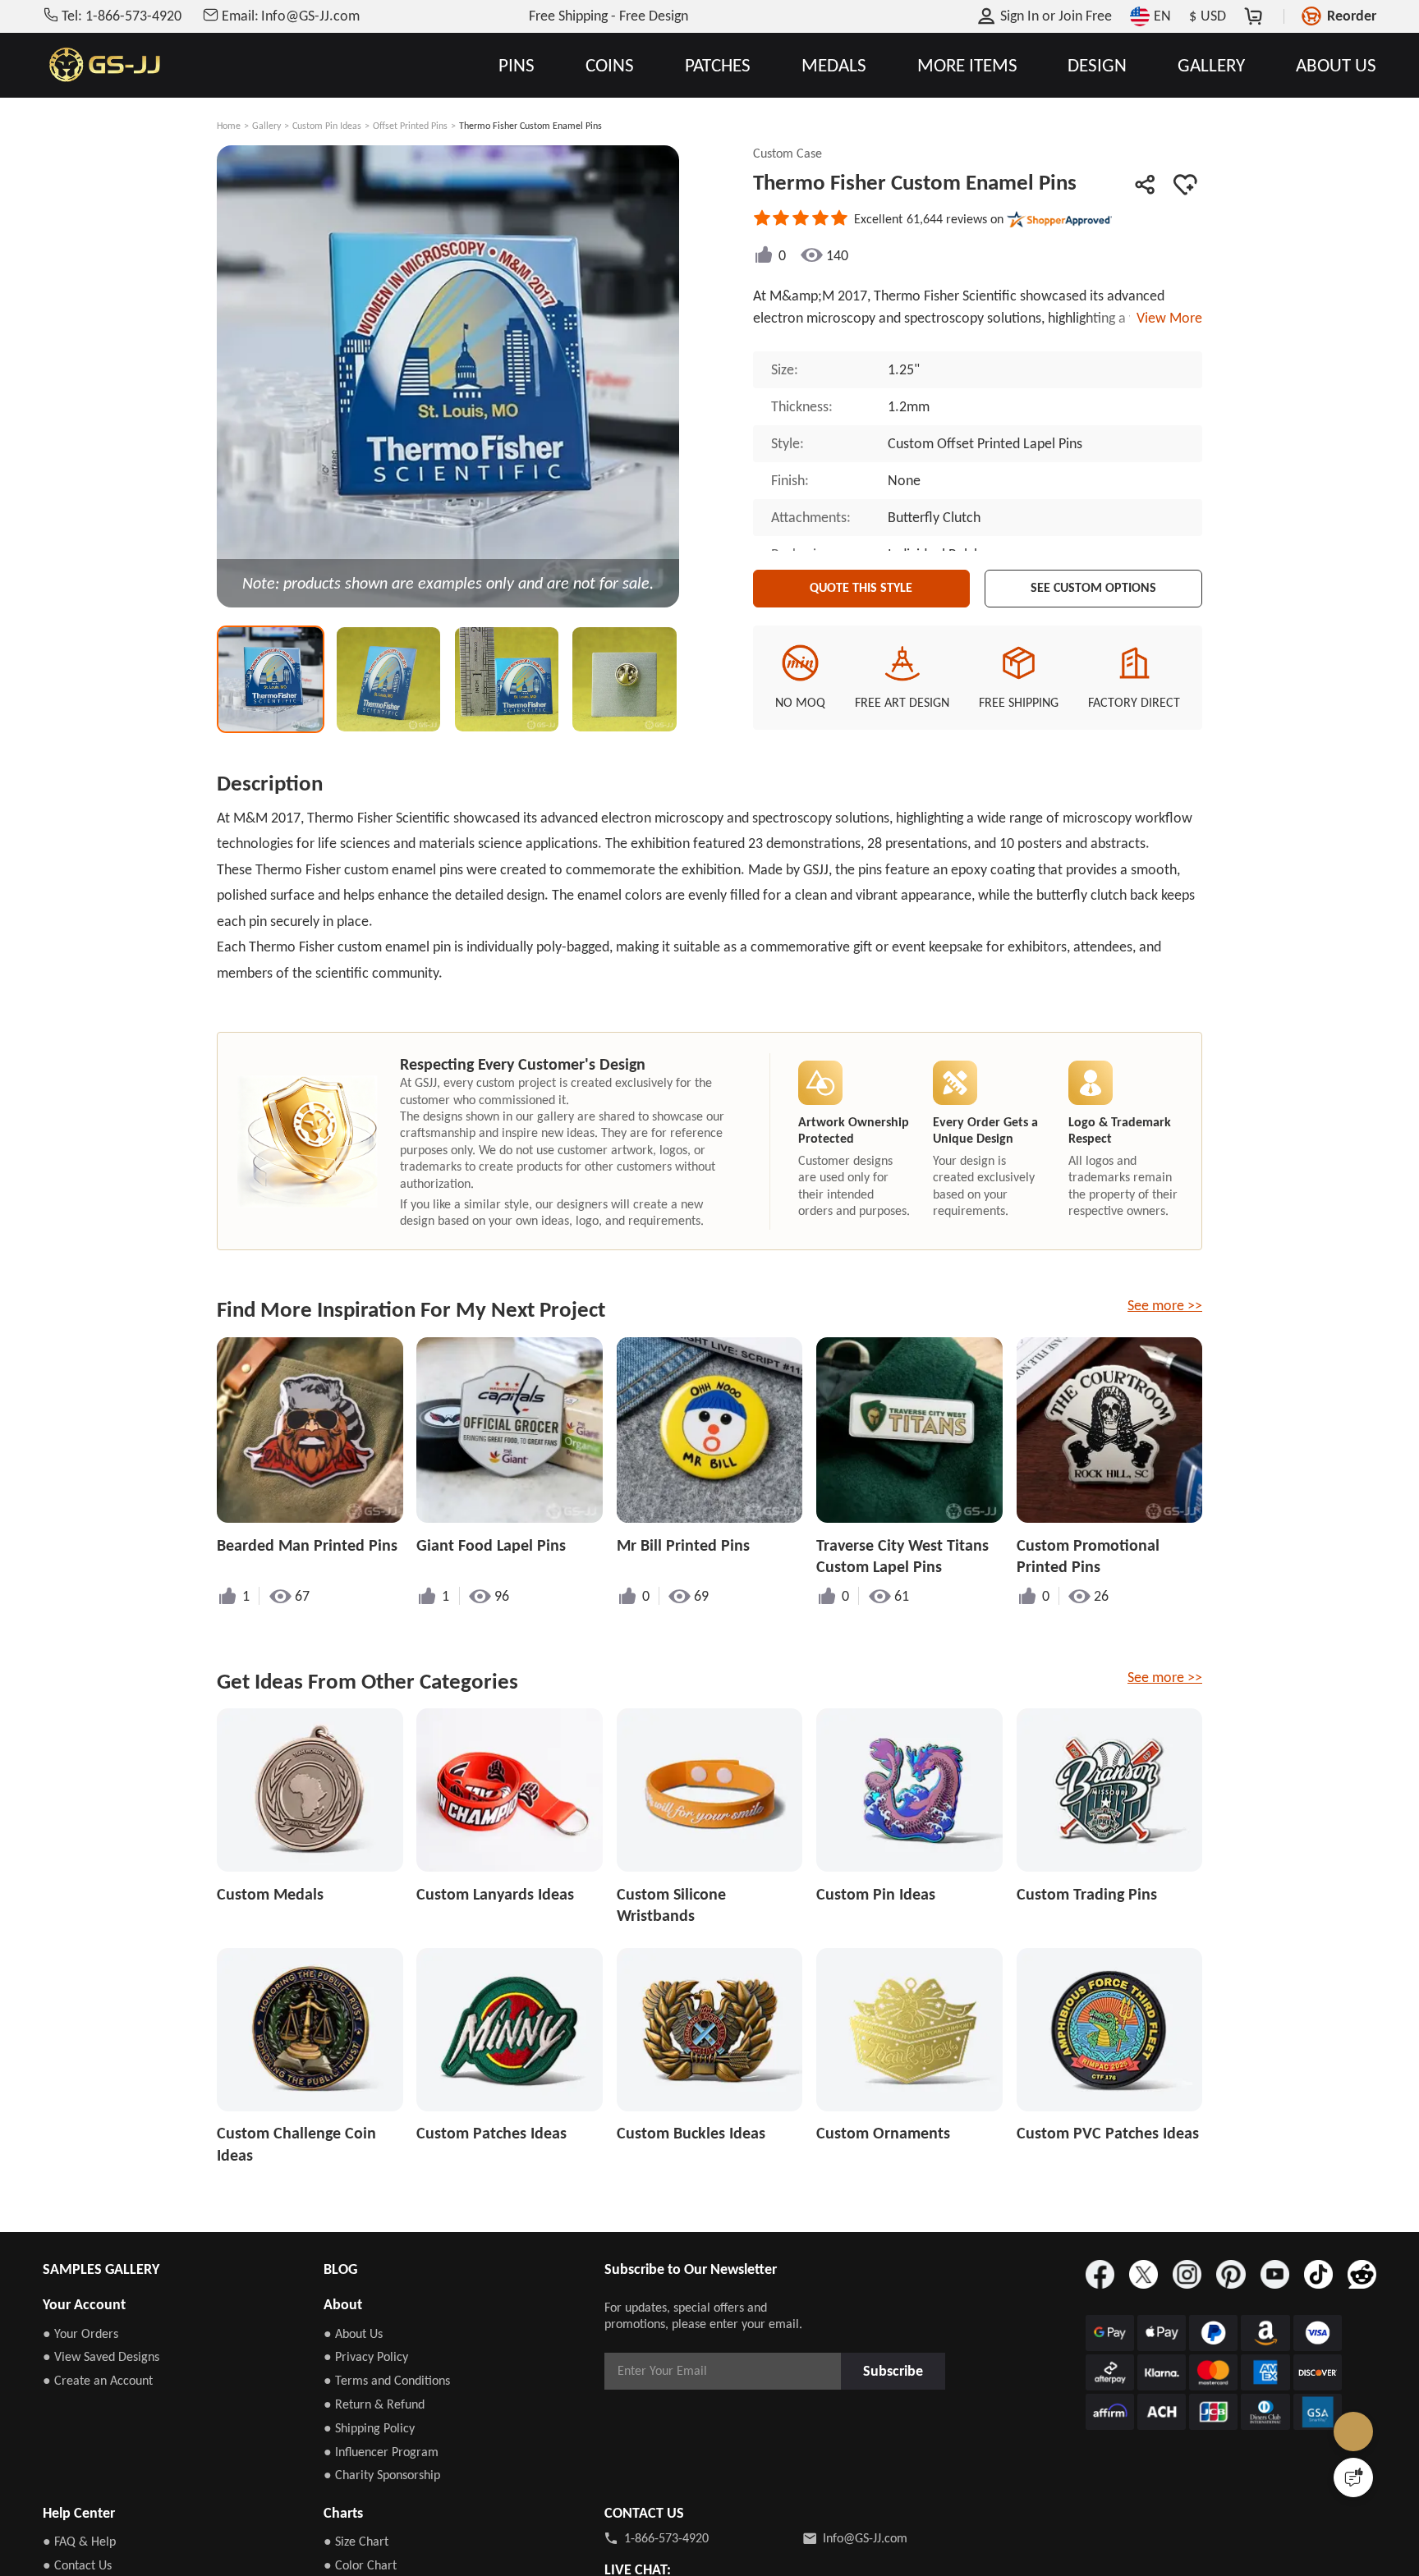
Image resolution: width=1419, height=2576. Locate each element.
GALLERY (1211, 65)
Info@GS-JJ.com (865, 2538)
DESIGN (1097, 65)
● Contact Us (77, 2565)
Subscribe (898, 2370)
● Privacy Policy (366, 2356)
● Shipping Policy (369, 2428)
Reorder (1352, 16)
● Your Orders (80, 2333)
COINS (610, 65)
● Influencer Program (381, 2452)
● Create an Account (98, 2380)
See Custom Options (1094, 585)
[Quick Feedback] (1353, 2477)
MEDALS (834, 65)
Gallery (266, 126)
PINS (517, 65)
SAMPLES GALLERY (101, 2269)
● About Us (353, 2333)
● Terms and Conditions (387, 2380)
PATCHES (718, 65)
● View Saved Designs (101, 2356)
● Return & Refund (374, 2404)
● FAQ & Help (79, 2541)
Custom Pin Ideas (327, 126)
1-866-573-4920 (666, 2538)
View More (1166, 318)
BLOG (340, 2269)
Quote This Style (861, 585)
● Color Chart (360, 2565)
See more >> (1165, 1305)
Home (229, 126)
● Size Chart (356, 2541)
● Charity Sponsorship (382, 2475)
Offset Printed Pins (410, 126)
